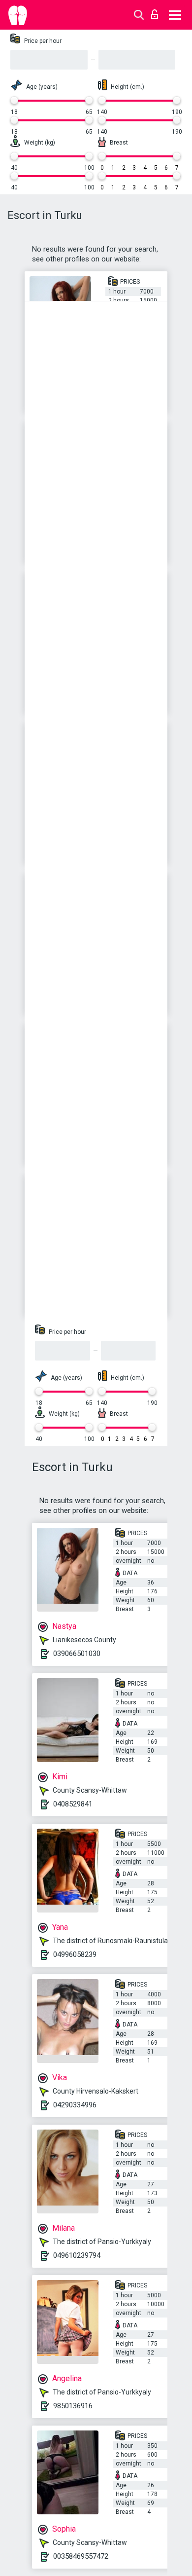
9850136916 (73, 2406)
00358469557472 (81, 2556)
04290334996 (75, 2105)
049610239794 (77, 2255)
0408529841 (73, 1804)
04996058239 (75, 1954)
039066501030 (77, 1654)
